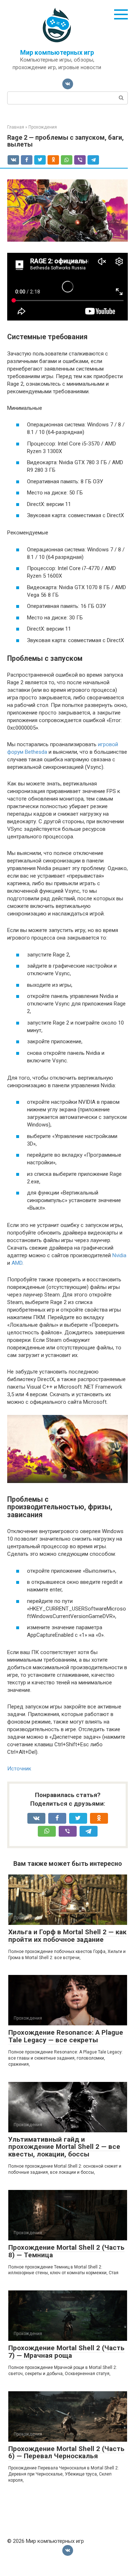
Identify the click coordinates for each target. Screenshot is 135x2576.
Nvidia (119, 1255)
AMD (17, 1263)
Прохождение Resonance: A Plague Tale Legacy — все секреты (66, 2036)
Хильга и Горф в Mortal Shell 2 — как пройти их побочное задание (67, 1936)
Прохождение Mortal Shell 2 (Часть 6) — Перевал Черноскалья (66, 2452)
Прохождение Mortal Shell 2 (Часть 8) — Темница (66, 2251)
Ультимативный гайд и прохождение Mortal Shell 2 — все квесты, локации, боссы (64, 2147)
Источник (19, 1769)
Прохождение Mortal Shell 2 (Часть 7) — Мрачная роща (66, 2352)
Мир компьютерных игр (57, 52)
